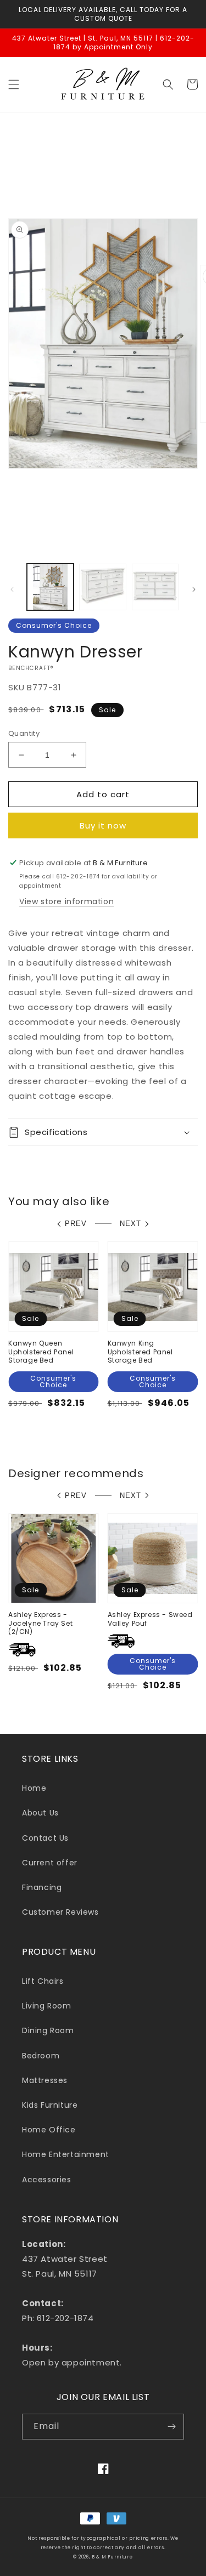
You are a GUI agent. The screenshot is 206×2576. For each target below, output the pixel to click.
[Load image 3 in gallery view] (155, 587)
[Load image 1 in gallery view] (50, 587)
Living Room (47, 2006)
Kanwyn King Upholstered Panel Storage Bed (140, 1352)
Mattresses (45, 2080)
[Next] (194, 589)
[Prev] (12, 589)
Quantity (24, 733)
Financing (42, 1887)
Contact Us (45, 1838)
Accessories (47, 2180)
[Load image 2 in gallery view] (102, 587)
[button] (14, 84)
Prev (76, 1224)
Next (130, 1224)
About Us (40, 1813)
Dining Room (48, 2030)
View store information (66, 901)
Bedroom (41, 2056)
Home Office (49, 2130)
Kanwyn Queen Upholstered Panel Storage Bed (41, 1352)
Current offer (50, 1863)
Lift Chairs (43, 1981)
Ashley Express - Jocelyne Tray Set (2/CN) (40, 1623)
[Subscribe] (171, 2427)
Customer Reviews (60, 1912)
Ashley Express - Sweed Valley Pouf (150, 1619)
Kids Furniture (50, 2105)
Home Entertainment (66, 2154)
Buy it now (103, 825)
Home (34, 1788)
